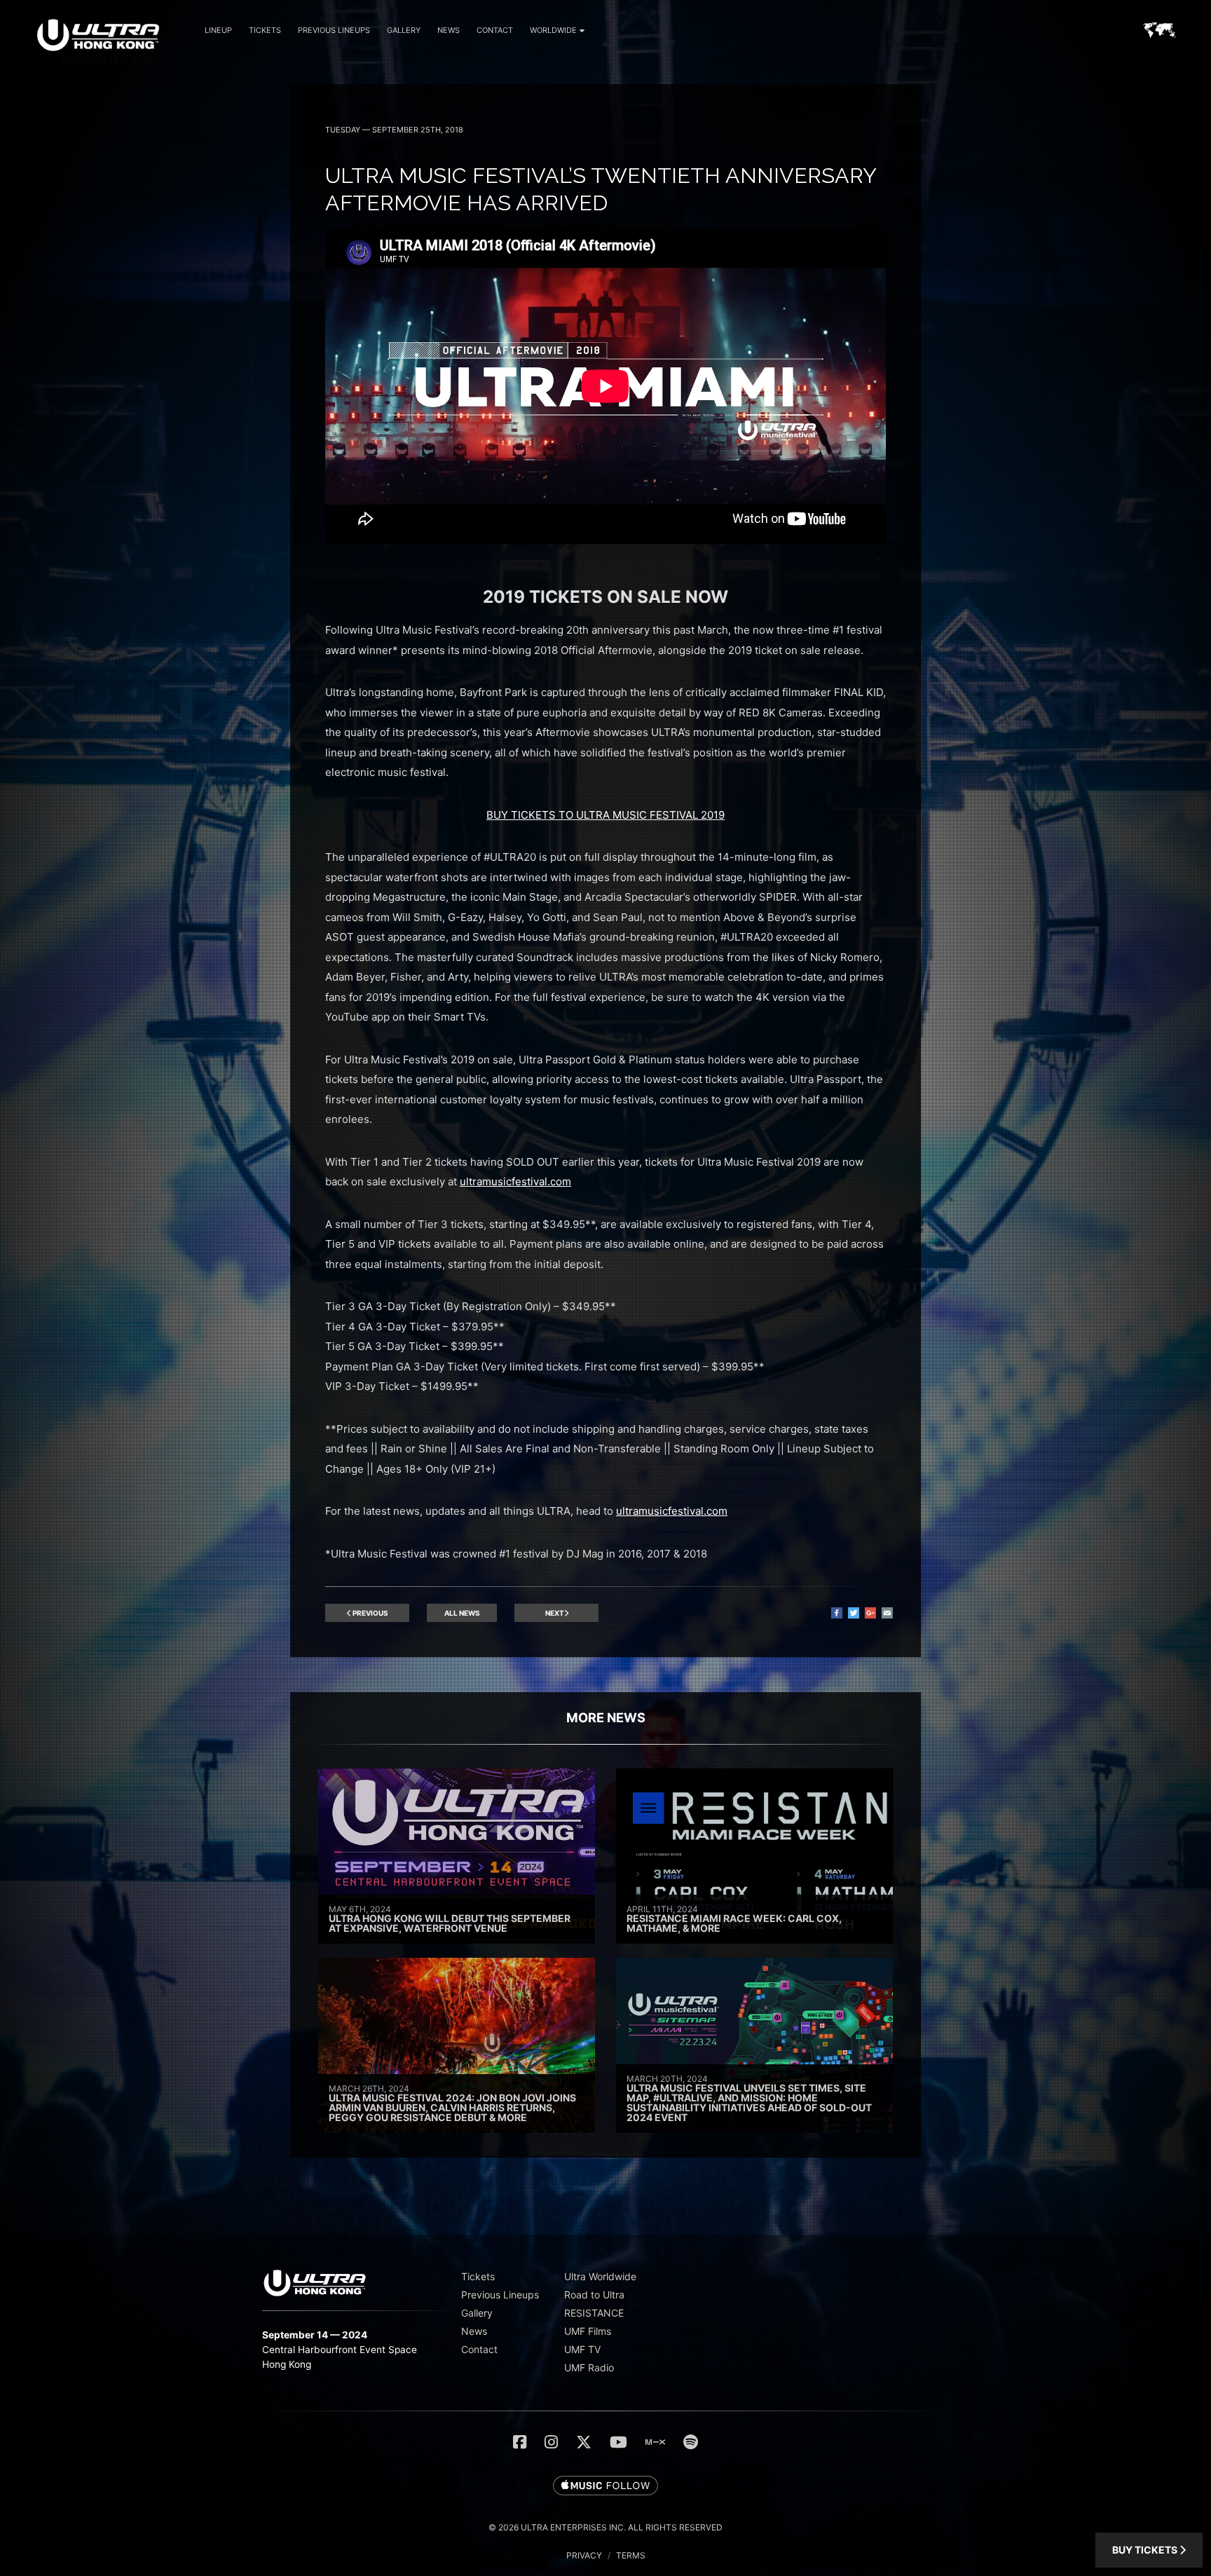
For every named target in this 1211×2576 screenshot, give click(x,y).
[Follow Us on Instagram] (551, 2442)
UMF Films (588, 2331)
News (449, 30)
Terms (631, 2555)
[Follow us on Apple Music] (605, 2486)
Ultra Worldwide (600, 2276)
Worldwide (553, 30)
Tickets (265, 30)
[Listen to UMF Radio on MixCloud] (655, 2442)
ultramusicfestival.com (515, 1181)
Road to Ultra (594, 2295)
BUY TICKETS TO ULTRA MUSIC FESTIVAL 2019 (605, 815)
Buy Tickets (1146, 2550)
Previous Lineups (334, 30)
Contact (495, 30)
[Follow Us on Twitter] (584, 2442)
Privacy (584, 2555)
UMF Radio (589, 2367)
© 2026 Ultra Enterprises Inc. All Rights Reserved (605, 2527)
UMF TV (582, 2349)
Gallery (404, 30)
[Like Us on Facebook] (520, 2442)
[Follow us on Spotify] (691, 2442)
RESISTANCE (594, 2313)
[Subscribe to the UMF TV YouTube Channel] (618, 2442)
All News (462, 1613)
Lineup (218, 30)
